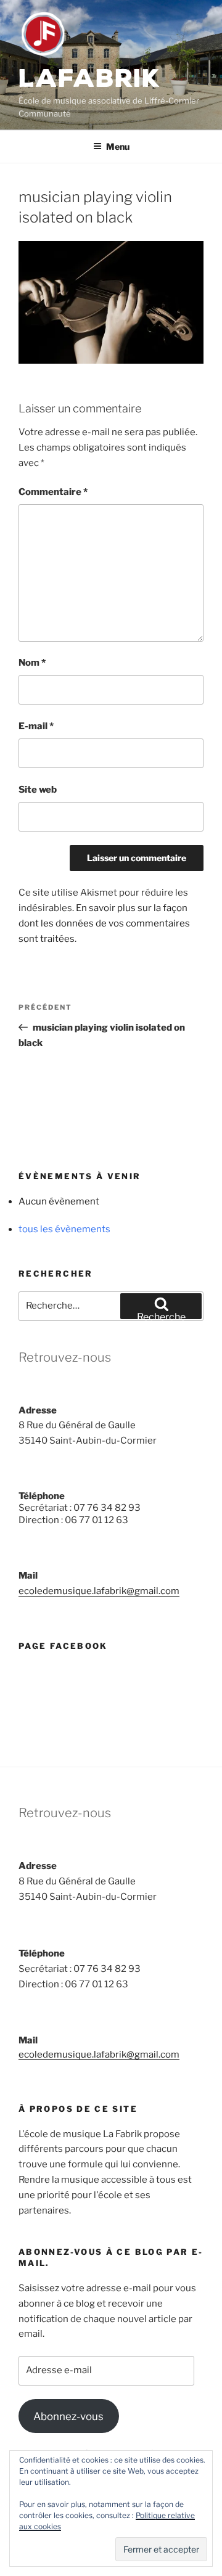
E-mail (36, 726)
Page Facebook (63, 1646)
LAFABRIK (89, 79)
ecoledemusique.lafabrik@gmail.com (99, 1591)
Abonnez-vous (68, 2416)
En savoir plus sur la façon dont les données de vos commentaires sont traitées (104, 923)
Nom (32, 663)
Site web (38, 790)
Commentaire (53, 492)
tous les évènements (64, 1229)
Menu (118, 146)
